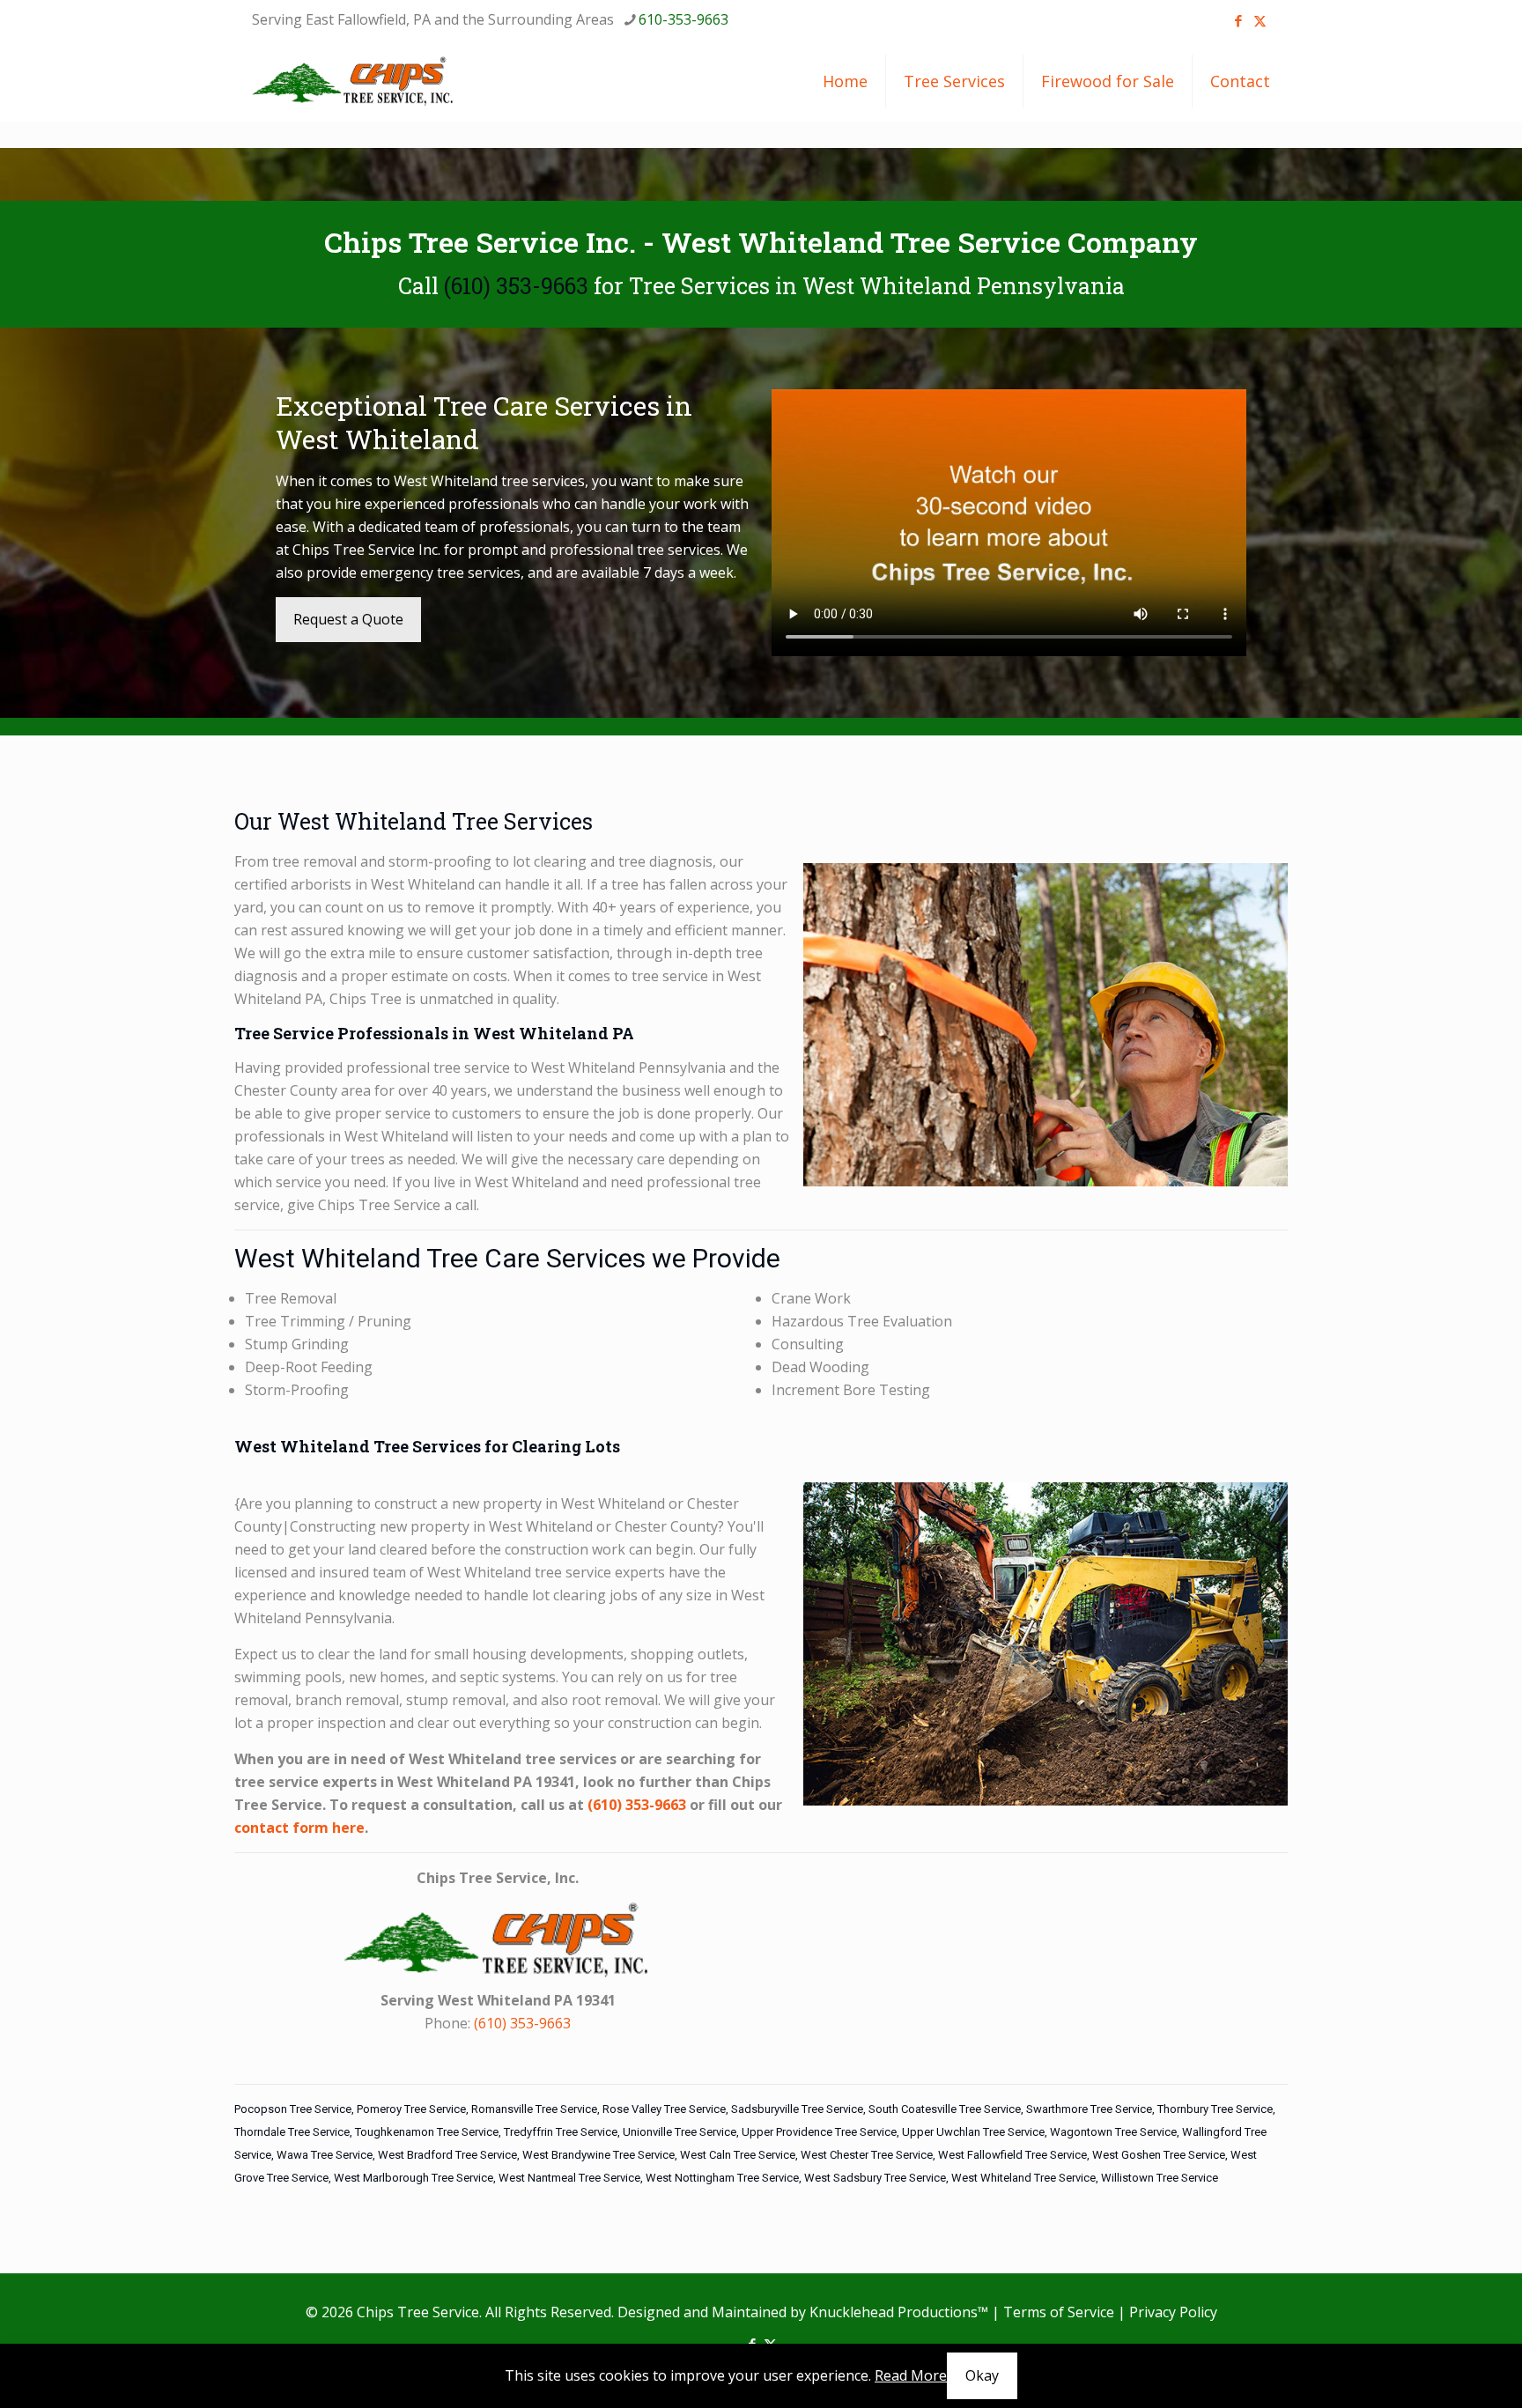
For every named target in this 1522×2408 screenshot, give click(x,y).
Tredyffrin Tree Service (561, 2132)
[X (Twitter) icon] (1260, 20)
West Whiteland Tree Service (1023, 2178)
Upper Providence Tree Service (819, 2132)
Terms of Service (1059, 2312)
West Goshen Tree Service (1159, 2155)
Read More (911, 2375)
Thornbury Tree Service (1215, 2109)
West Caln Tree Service (738, 2155)
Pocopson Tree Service (293, 2109)
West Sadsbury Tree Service (875, 2178)
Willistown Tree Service (1160, 2178)
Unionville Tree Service (680, 2132)
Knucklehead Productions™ (899, 2312)
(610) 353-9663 (516, 286)
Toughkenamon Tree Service (427, 2132)
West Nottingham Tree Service (722, 2178)
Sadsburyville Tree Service (797, 2109)
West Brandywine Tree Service (598, 2155)
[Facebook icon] (1238, 20)
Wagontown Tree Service (1113, 2132)
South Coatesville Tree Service (945, 2109)
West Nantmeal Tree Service (569, 2178)
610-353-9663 (683, 19)
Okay (982, 2375)
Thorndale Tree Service (292, 2132)
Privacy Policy (1173, 2312)
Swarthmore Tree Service (1089, 2109)
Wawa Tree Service (325, 2155)
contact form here (299, 1828)
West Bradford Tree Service (447, 2155)
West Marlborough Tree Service (414, 2178)
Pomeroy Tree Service (411, 2109)
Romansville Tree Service (534, 2109)
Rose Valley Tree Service (664, 2109)
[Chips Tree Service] (354, 81)
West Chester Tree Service (867, 2155)
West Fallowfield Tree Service (1012, 2155)
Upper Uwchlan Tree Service (973, 2132)
